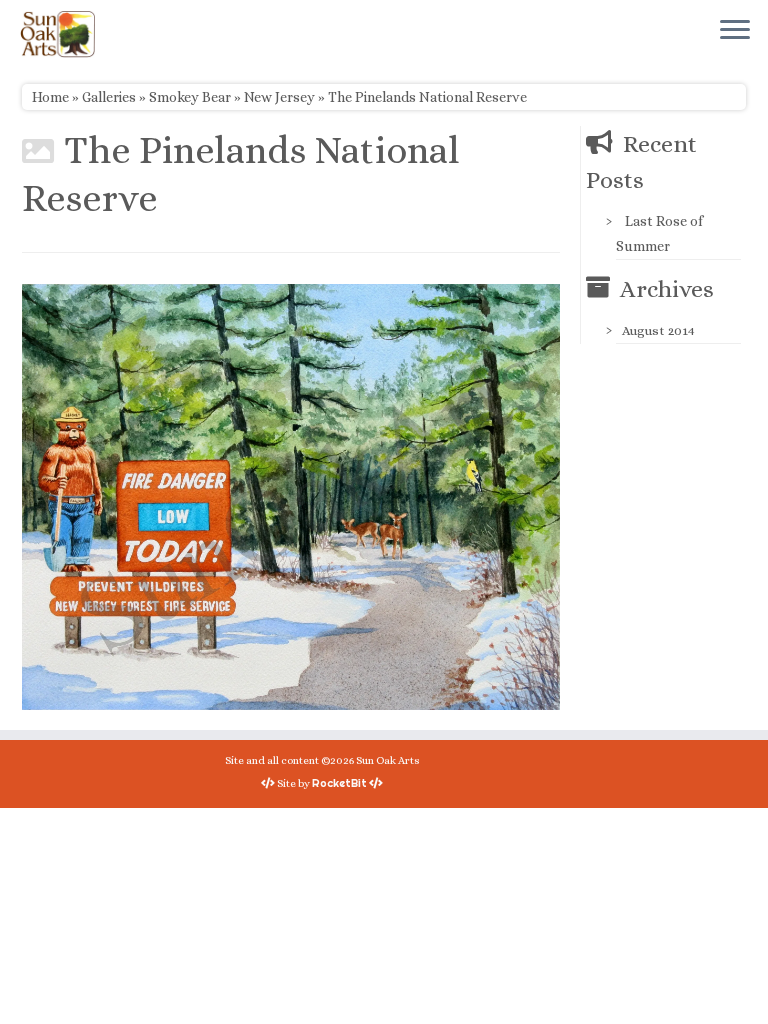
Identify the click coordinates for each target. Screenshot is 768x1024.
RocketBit (339, 783)
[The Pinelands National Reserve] (291, 495)
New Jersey (279, 97)
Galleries (109, 97)
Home (50, 97)
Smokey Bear (190, 97)
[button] (291, 497)
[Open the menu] (735, 31)
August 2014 (658, 330)
